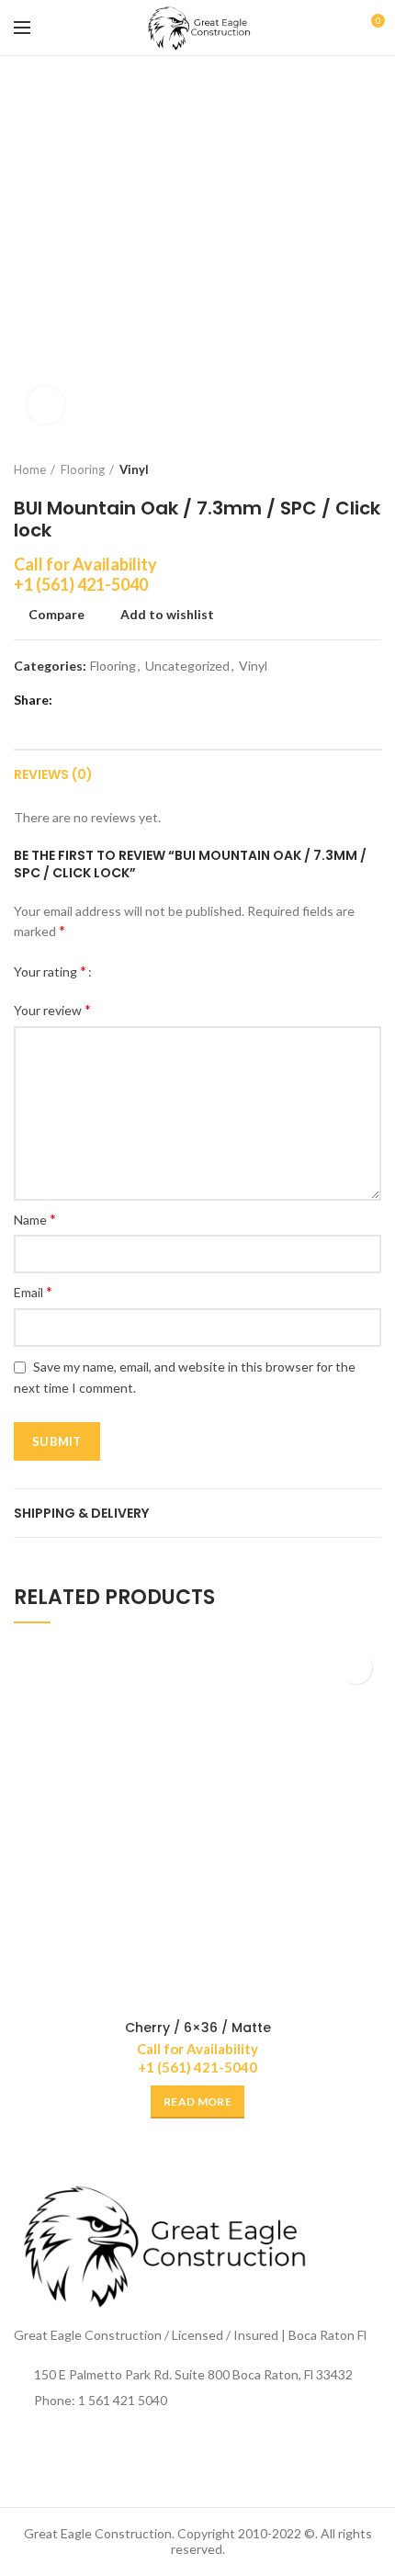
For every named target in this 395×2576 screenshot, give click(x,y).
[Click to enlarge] (46, 405)
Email (33, 1291)
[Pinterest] (117, 700)
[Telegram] (163, 700)
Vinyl (134, 469)
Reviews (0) (53, 774)
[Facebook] (71, 700)
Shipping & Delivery (81, 1513)
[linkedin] (140, 700)
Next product (372, 469)
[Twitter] (94, 700)
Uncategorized (187, 666)
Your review (52, 1009)
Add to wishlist (167, 615)
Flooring (83, 469)
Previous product (335, 469)
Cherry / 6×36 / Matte (198, 2028)
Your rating (50, 971)
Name (35, 1219)
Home (30, 469)
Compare (56, 615)
